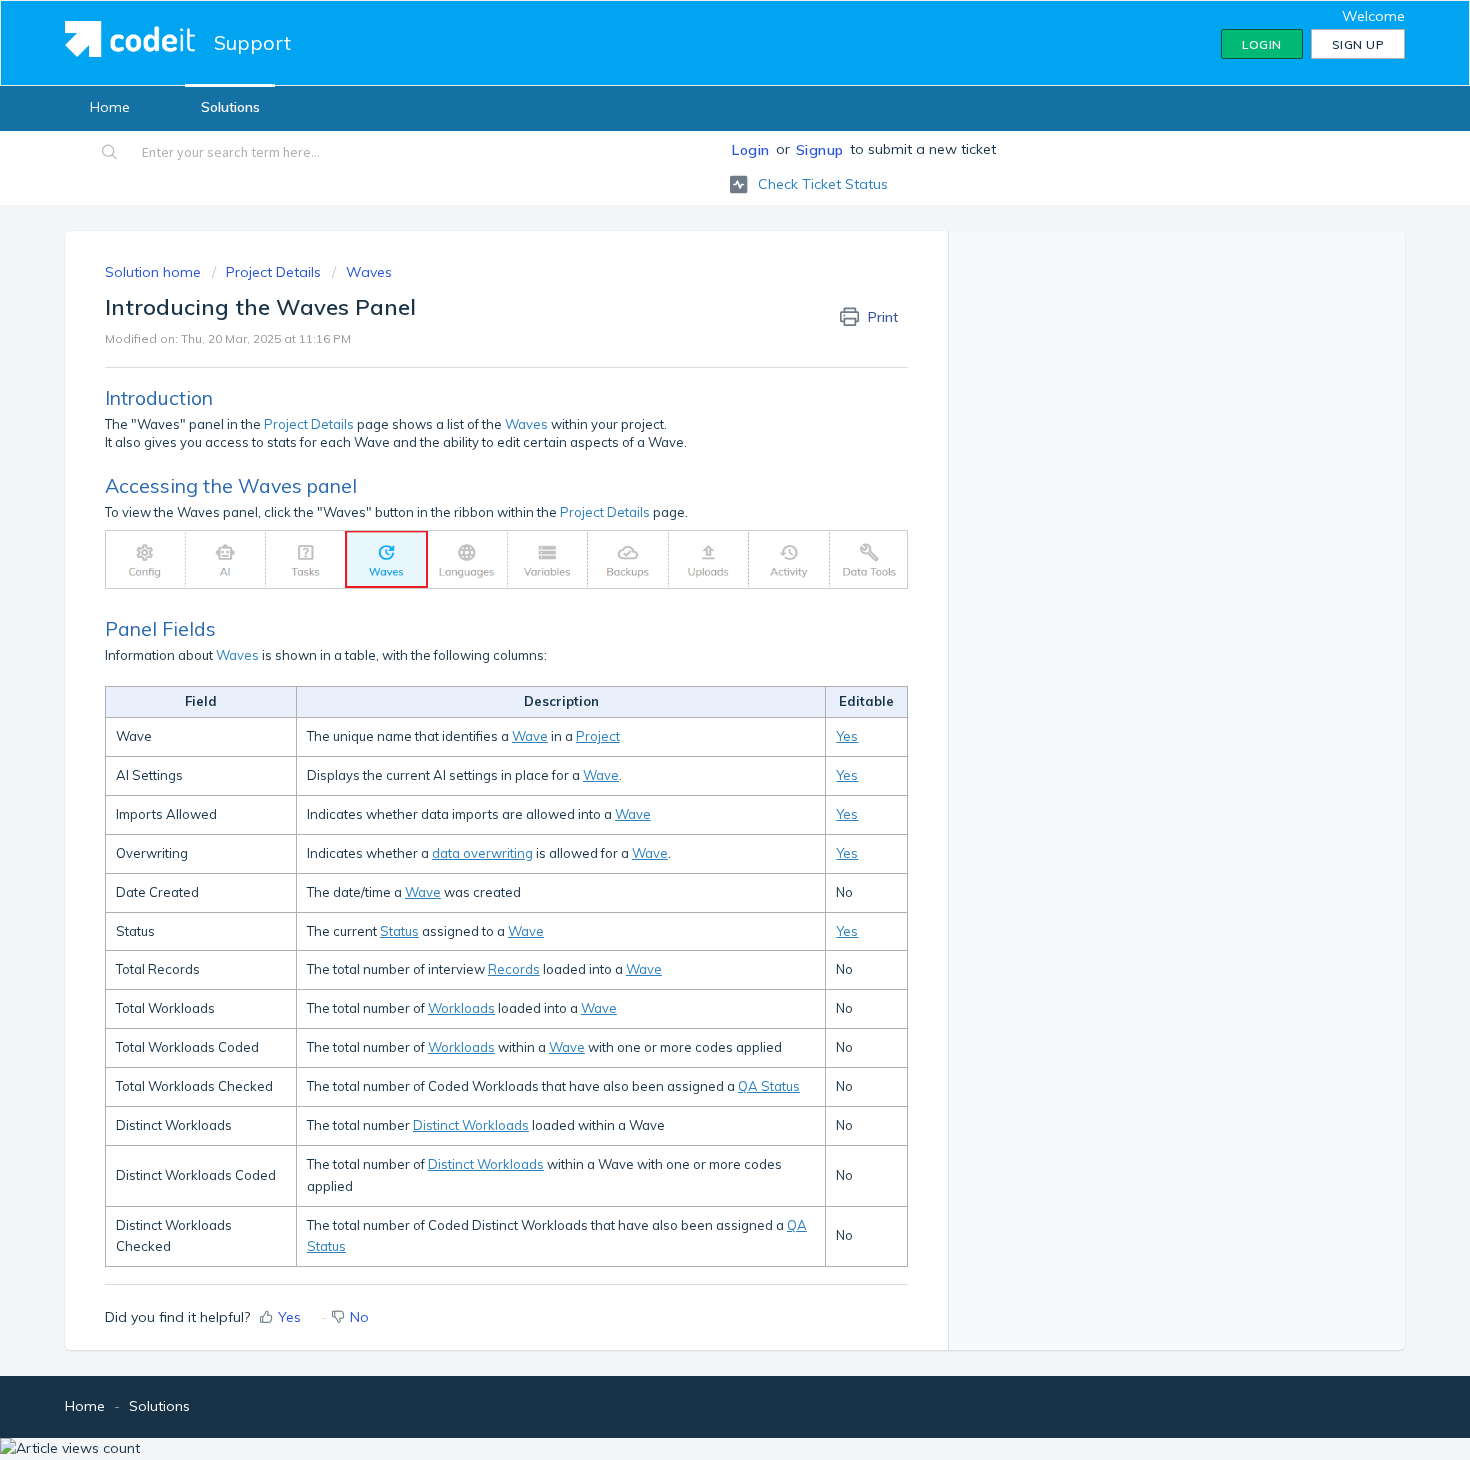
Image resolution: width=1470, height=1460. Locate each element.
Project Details (273, 272)
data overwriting (482, 853)
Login (751, 150)
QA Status (769, 1086)
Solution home (155, 272)
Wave (530, 736)
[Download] (698, 474)
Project (598, 736)
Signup (820, 150)
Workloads (461, 1008)
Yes (847, 736)
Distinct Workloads (471, 1125)
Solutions (230, 107)
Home (110, 107)
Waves (369, 272)
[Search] (110, 154)
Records (514, 969)
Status (399, 931)
